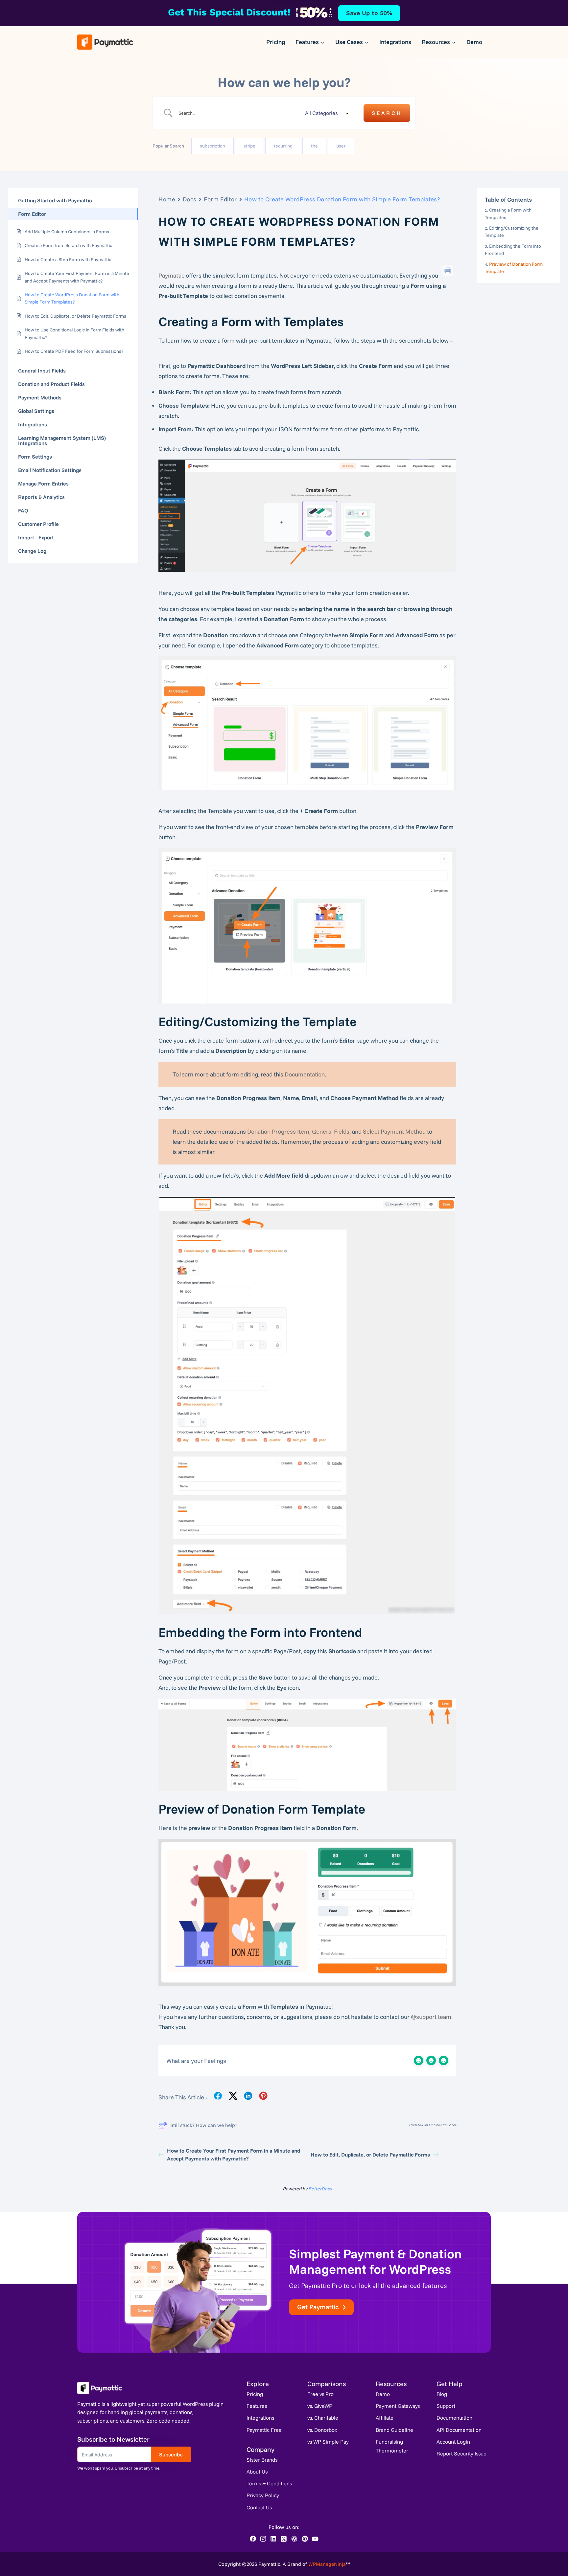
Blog (442, 2394)
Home (167, 199)
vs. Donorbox (322, 2430)
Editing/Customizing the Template (512, 232)
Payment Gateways (398, 2406)
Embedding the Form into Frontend (513, 250)
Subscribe (171, 2454)
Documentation (305, 1074)
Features (257, 2406)
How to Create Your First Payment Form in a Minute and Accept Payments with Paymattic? (234, 2155)
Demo (474, 42)
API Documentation (459, 2430)
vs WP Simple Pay (328, 2442)
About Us (257, 2472)
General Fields (331, 1131)
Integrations (395, 42)
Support (446, 2406)
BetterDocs (320, 2189)
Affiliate (385, 2418)
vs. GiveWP (320, 2406)
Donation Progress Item (278, 1131)
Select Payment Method (394, 1131)
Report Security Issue (461, 2453)
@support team (431, 2017)
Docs (190, 199)
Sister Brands (262, 2460)
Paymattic (171, 275)
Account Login (453, 2442)
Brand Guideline (394, 2430)
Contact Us (259, 2507)
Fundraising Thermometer (392, 2446)
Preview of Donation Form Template (514, 267)
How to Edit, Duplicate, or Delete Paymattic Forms (370, 2155)
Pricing (276, 42)
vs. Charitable (323, 2418)
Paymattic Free (264, 2430)
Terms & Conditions (269, 2483)
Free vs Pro (320, 2394)
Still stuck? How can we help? (204, 2125)
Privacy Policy (263, 2495)
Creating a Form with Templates (508, 214)
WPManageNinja (327, 2564)
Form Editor (220, 199)
